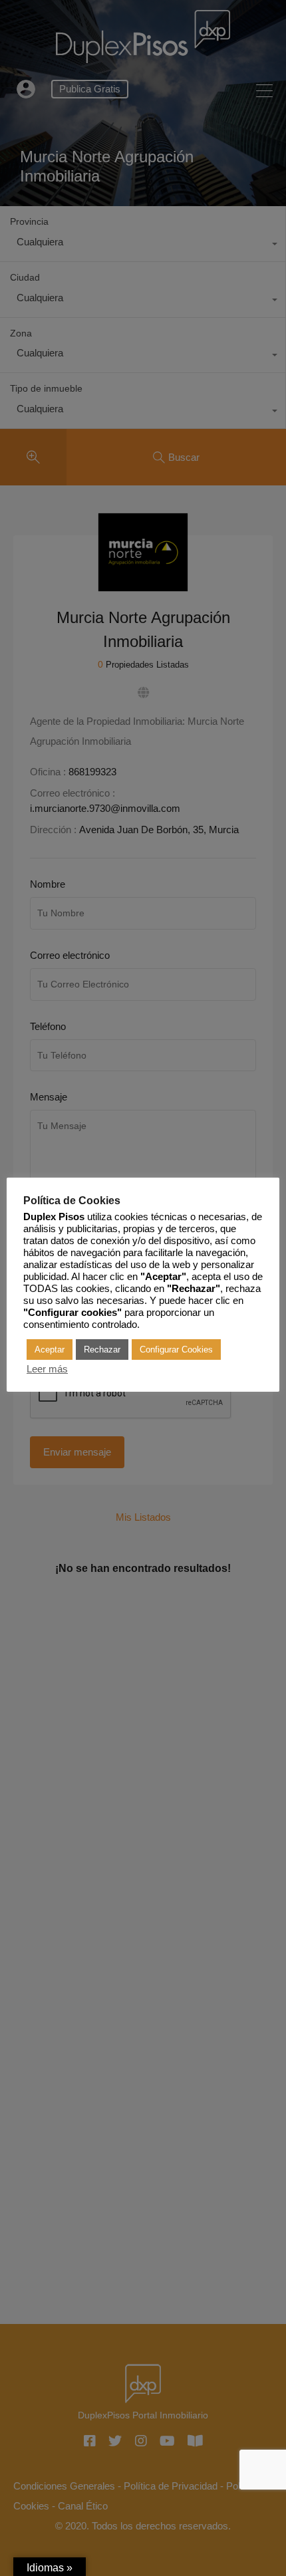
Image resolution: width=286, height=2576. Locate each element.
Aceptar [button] (50, 1350)
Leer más (47, 1369)
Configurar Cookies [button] (176, 1350)
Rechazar (102, 1350)
